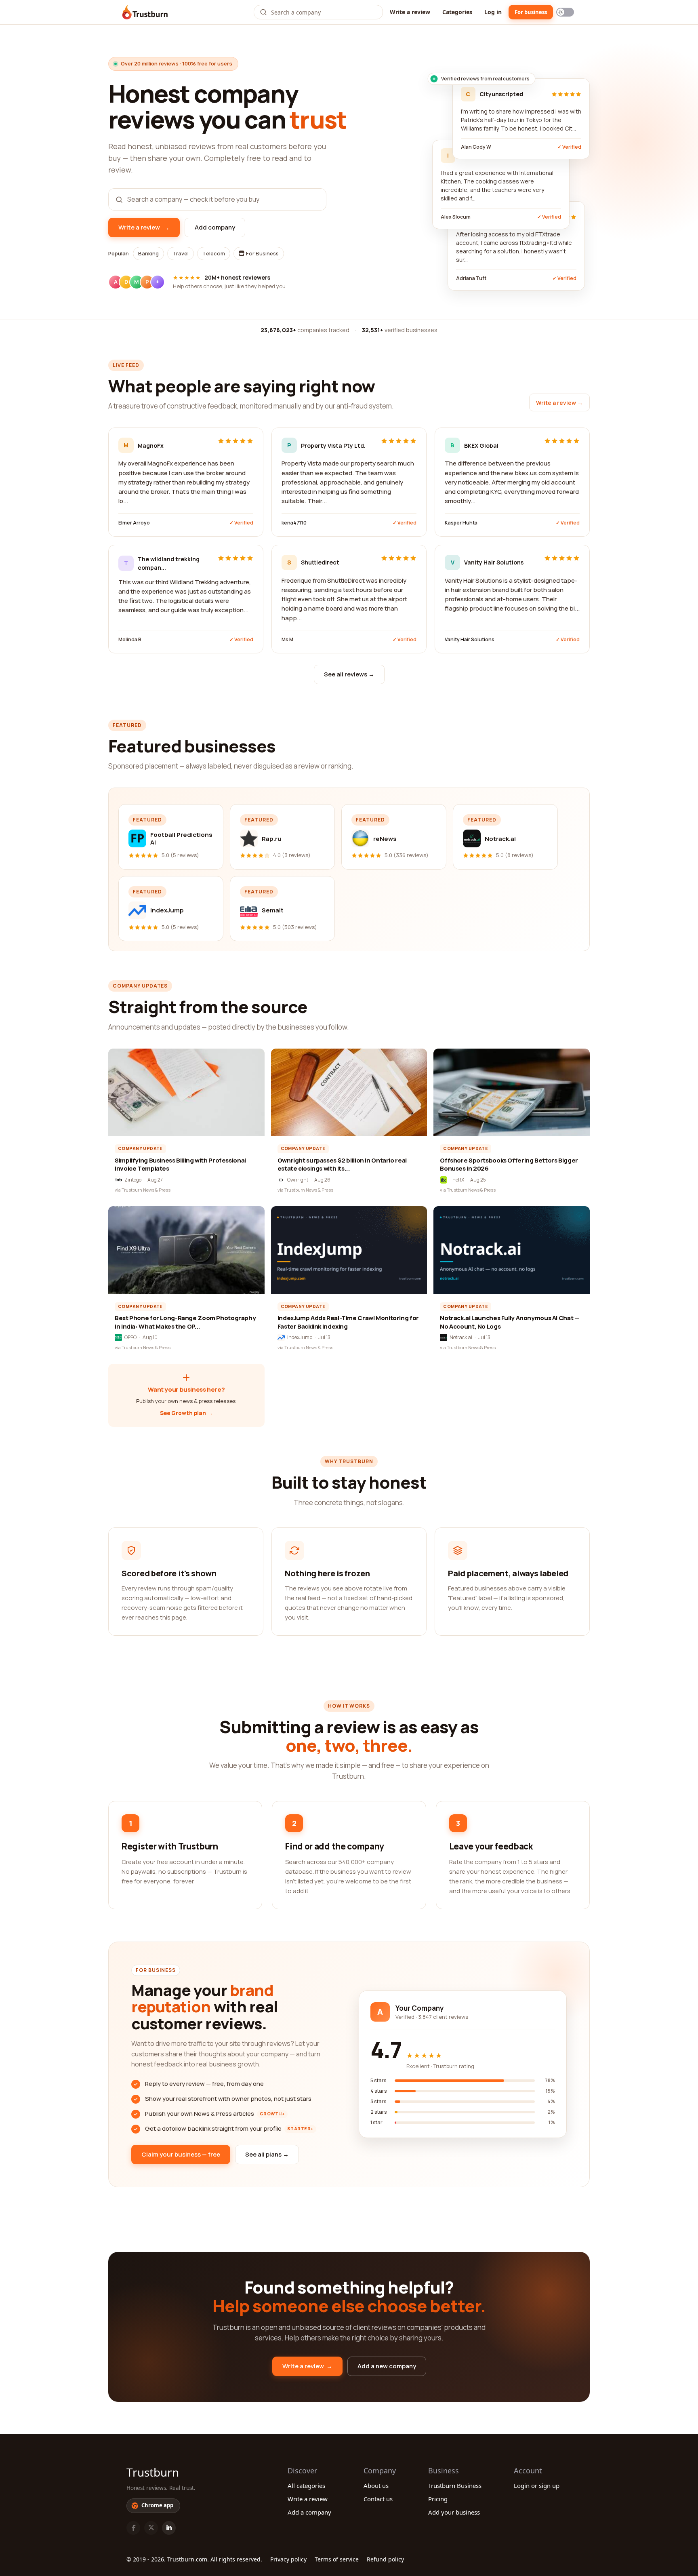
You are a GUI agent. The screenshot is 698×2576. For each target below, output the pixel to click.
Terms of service (337, 2559)
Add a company (309, 2512)
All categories (306, 2485)
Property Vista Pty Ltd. (333, 445)
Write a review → (559, 403)
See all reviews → (349, 674)
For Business (262, 253)
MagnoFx (151, 445)
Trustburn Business (455, 2485)
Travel (181, 253)
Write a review (410, 12)
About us (376, 2485)
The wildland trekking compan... (169, 563)
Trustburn (153, 2472)
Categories (457, 12)
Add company (215, 227)
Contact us (378, 2499)
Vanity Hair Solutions (494, 562)
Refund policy (385, 2559)
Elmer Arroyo (134, 523)
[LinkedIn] (169, 2528)
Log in (493, 12)
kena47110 (294, 523)
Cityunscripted (501, 94)
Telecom (214, 253)
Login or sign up (537, 2485)
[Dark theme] (565, 12)
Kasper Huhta (461, 523)
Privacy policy (288, 2559)
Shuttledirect (320, 562)
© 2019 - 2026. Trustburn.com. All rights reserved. (194, 2559)
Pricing (438, 2499)
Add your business (454, 2512)
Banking (148, 253)
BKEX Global (481, 445)
